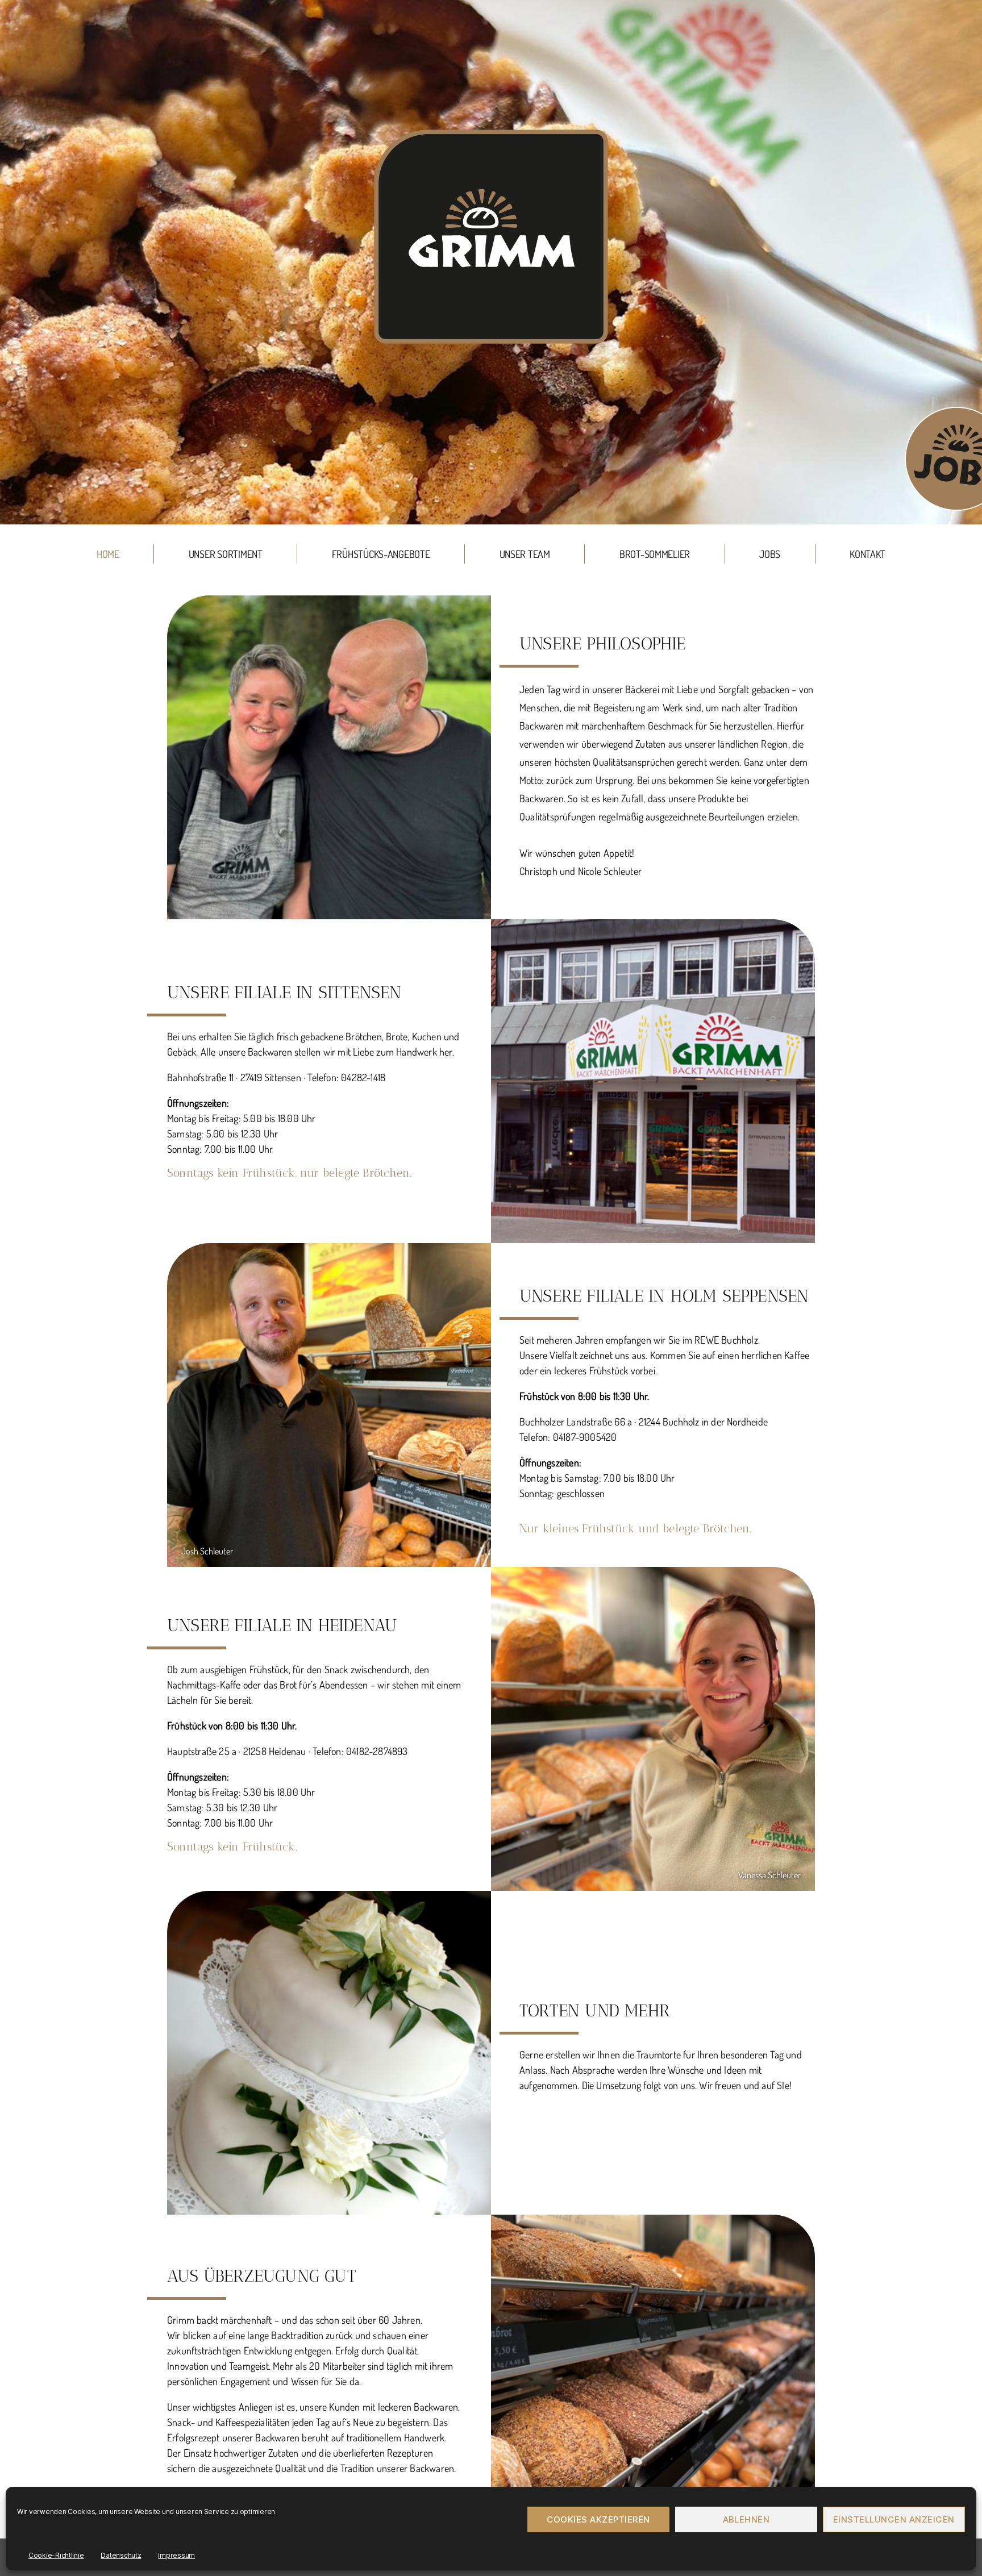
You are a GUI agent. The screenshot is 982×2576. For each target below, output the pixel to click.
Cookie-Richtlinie (56, 2555)
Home (108, 554)
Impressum (176, 2555)
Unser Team (525, 554)
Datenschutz (121, 2555)
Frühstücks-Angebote (381, 554)
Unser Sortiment (226, 554)
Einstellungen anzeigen (894, 2519)
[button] (491, 535)
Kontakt (867, 554)
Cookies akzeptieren (598, 2519)
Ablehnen (746, 2519)
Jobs (770, 554)
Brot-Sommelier (655, 554)
